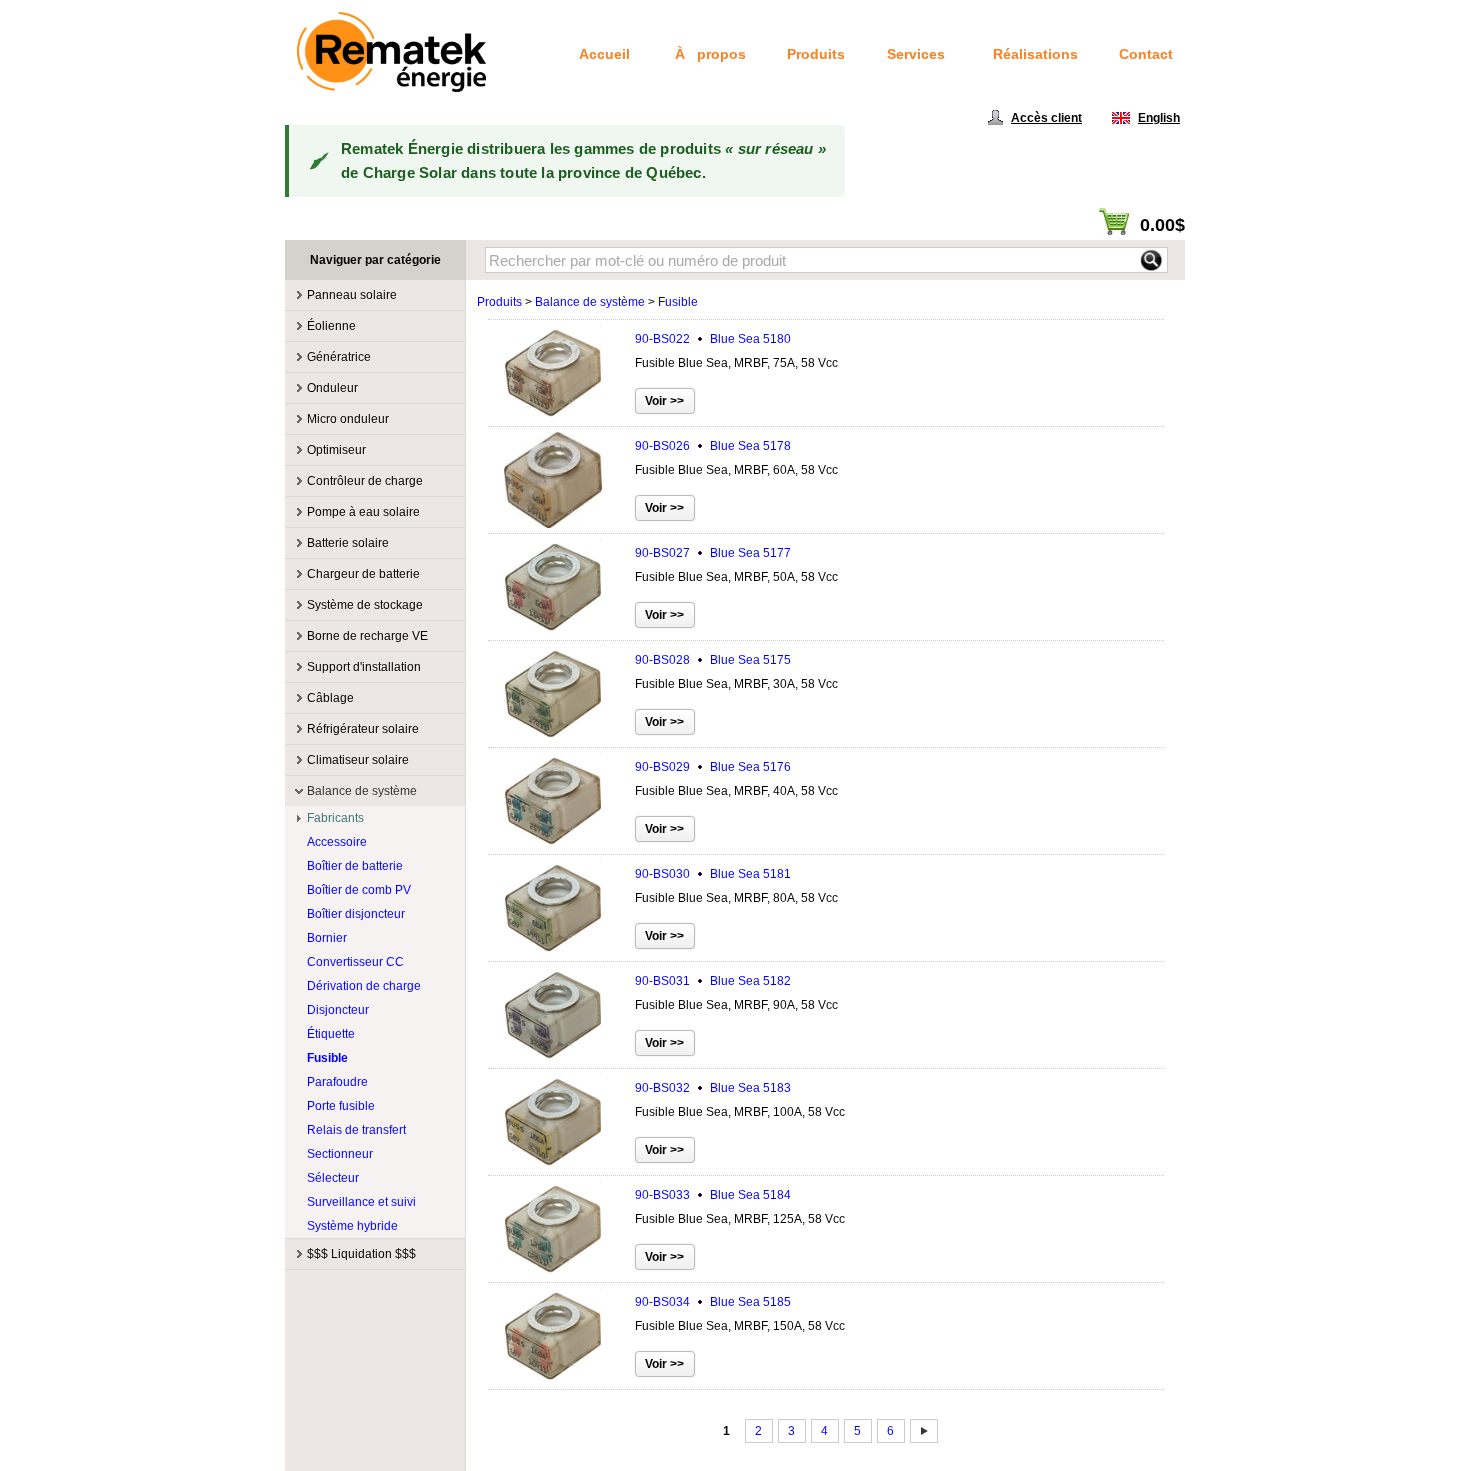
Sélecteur (333, 1178)
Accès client (1046, 118)
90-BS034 (713, 1302)
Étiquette (331, 1034)
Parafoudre (337, 1082)
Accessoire (337, 842)
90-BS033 (713, 1195)
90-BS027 (713, 553)
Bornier (327, 938)
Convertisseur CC (355, 962)
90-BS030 (713, 874)
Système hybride (352, 1226)
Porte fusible (341, 1106)
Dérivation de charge (364, 986)
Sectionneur (340, 1154)
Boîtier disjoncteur (356, 914)
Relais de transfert (356, 1130)
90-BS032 (713, 1088)
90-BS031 (713, 981)
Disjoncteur (338, 1010)
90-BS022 (713, 339)
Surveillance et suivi (361, 1202)
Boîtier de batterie (355, 866)
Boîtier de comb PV (359, 890)
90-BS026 (713, 446)
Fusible (327, 1058)
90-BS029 (713, 767)
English (1159, 118)
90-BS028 (713, 660)
